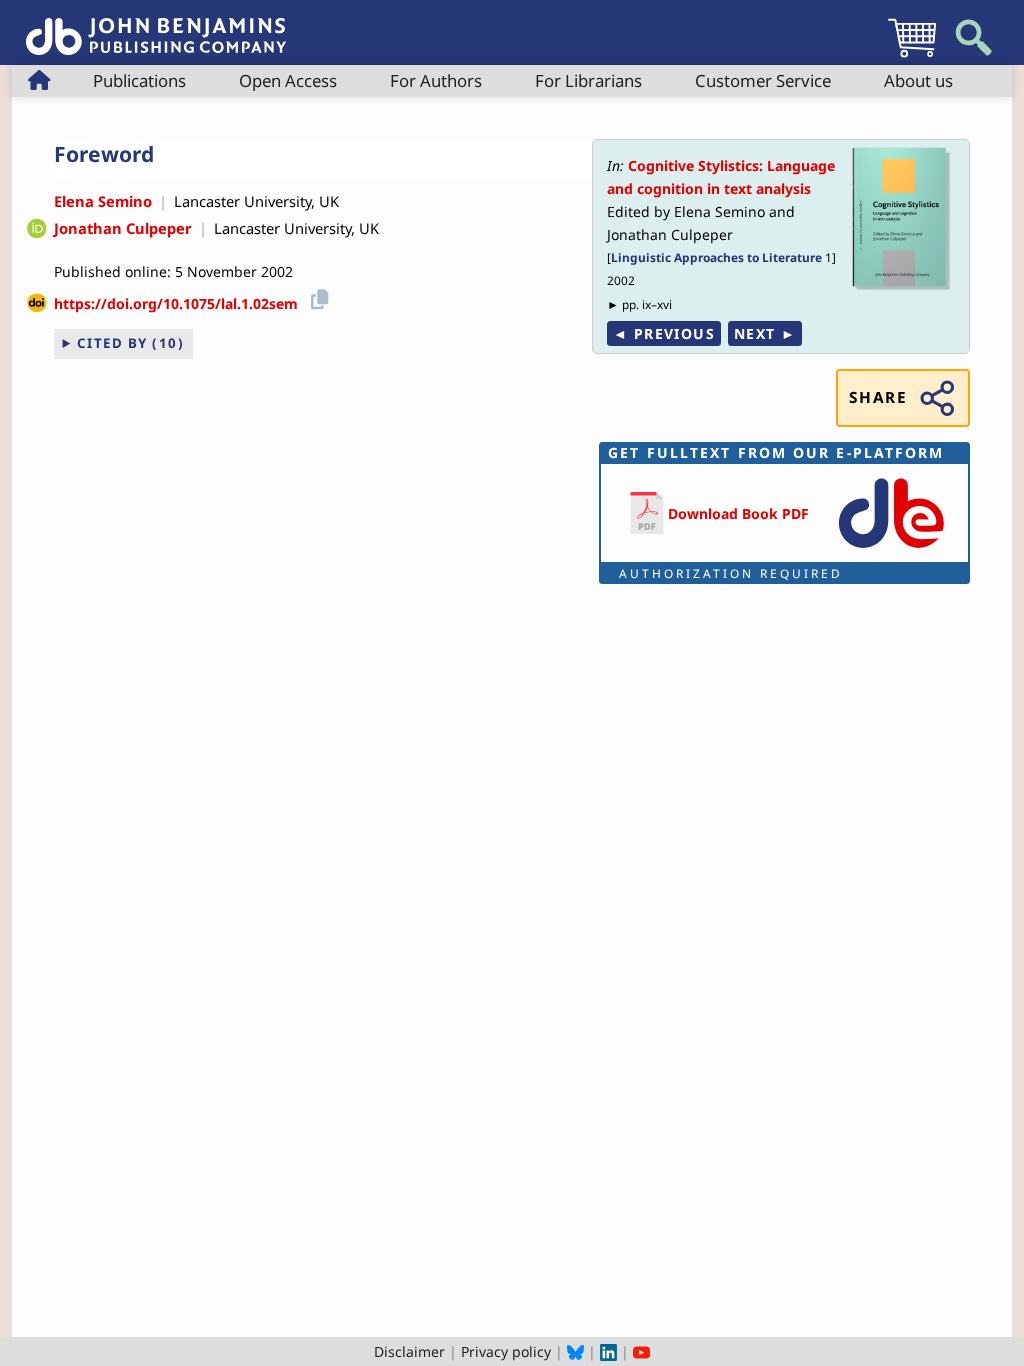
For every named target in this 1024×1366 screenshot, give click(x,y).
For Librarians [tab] (588, 80)
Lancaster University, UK (256, 201)
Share (878, 397)
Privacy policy (506, 1351)
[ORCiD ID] (37, 229)
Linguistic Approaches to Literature (716, 257)
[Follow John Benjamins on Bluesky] (575, 1351)
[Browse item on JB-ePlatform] (891, 549)
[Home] (156, 25)
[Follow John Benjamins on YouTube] (641, 1351)
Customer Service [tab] (763, 80)
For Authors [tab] (436, 80)
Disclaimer (409, 1351)
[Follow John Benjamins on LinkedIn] (608, 1351)
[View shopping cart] (912, 56)
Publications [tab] (139, 80)
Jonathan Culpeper (123, 228)
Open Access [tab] (288, 80)
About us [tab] (918, 80)
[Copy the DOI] (316, 296)
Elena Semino (103, 201)
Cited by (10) (131, 343)
